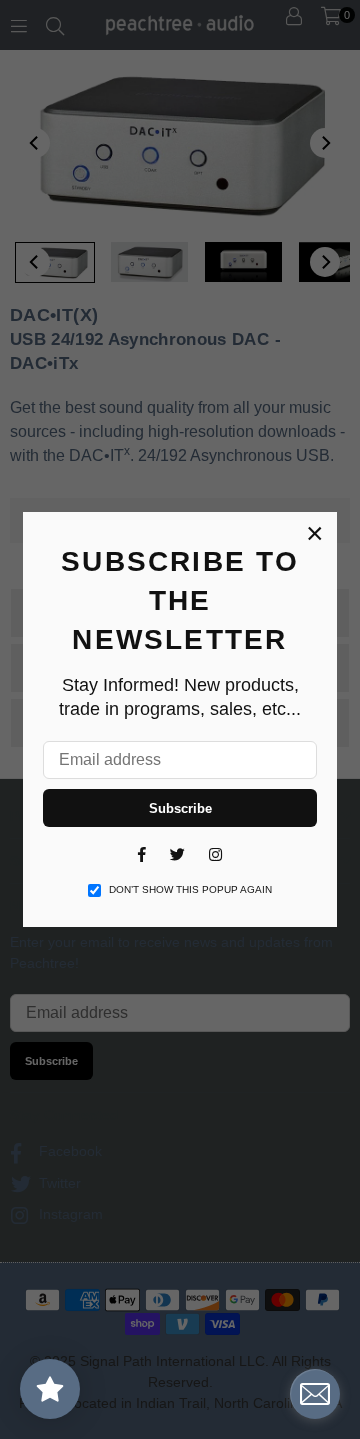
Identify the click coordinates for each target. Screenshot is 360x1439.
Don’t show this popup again (190, 889)
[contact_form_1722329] (315, 1394)
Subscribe (180, 808)
